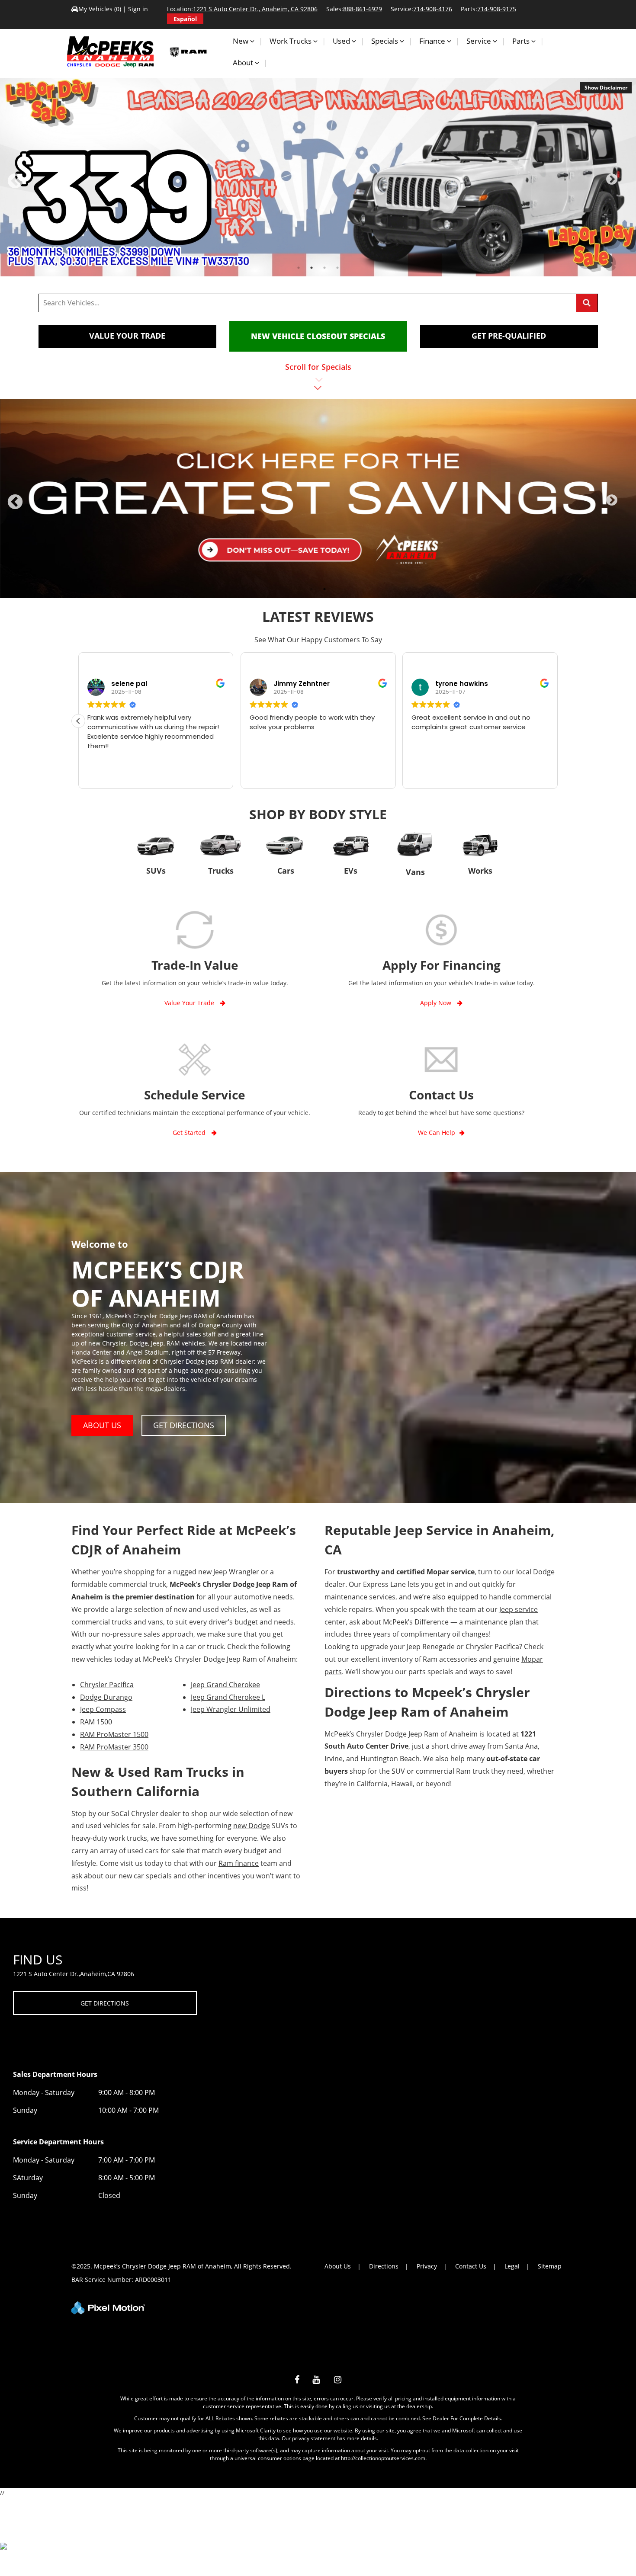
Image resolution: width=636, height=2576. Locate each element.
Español (185, 19)
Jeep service (519, 1609)
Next (624, 183)
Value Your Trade (190, 1003)
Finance (433, 41)
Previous (34, 187)
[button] (78, 721)
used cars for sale (156, 1851)
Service (480, 41)
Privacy (427, 2266)
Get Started (190, 1133)
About (244, 62)
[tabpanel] (318, 177)
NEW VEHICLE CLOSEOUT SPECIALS (318, 336)
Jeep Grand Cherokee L (228, 1697)
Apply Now (437, 1003)
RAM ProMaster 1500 (114, 1734)
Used (342, 41)
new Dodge (252, 1826)
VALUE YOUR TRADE (127, 336)
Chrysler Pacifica (107, 1685)
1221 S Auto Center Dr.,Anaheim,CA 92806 (74, 1974)
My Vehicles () (101, 9)
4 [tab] (338, 268)
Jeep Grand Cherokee (225, 1685)
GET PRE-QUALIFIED (509, 336)
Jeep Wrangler (236, 1572)
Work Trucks (291, 41)
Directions (384, 2266)
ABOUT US (102, 1425)
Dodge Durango (106, 1697)
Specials (385, 41)
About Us (338, 2266)
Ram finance (239, 1863)
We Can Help (437, 1133)
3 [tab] (325, 268)
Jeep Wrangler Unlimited (231, 1709)
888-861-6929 (363, 9)
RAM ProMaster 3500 (114, 1747)
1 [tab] (299, 268)
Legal (512, 2266)
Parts (522, 41)
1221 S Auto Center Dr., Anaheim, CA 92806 (255, 9)
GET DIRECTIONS (184, 1425)
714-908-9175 (497, 9)
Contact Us (471, 2266)
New (241, 41)
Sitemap (550, 2266)
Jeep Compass (103, 1709)
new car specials (145, 1876)
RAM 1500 (96, 1722)
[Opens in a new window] (297, 2381)
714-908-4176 (433, 9)
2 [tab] (312, 268)
